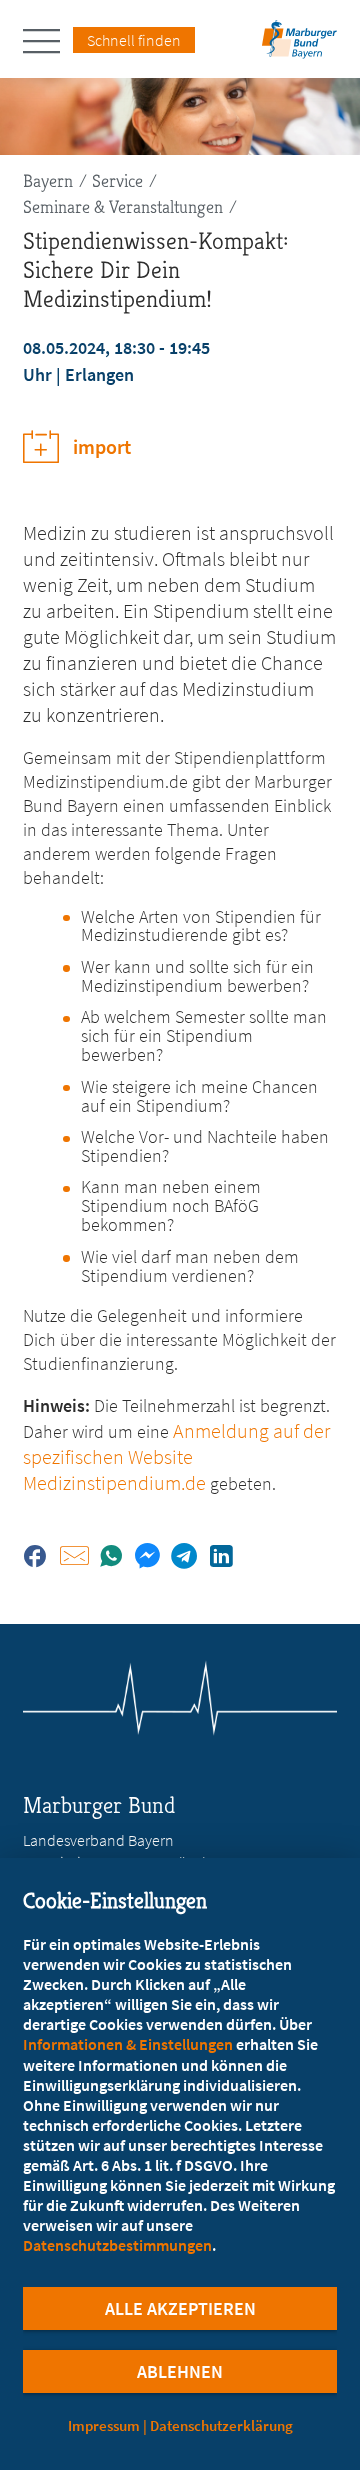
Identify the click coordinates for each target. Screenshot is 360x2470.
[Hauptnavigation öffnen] (48, 41)
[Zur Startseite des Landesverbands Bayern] (297, 45)
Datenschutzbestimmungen (117, 2245)
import (102, 446)
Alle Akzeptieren (180, 2308)
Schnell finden (134, 40)
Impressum (104, 2425)
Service (117, 180)
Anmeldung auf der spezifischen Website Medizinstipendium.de (176, 1456)
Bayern (48, 180)
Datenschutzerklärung (221, 2425)
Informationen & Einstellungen (128, 2044)
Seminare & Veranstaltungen (123, 206)
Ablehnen (180, 2371)
